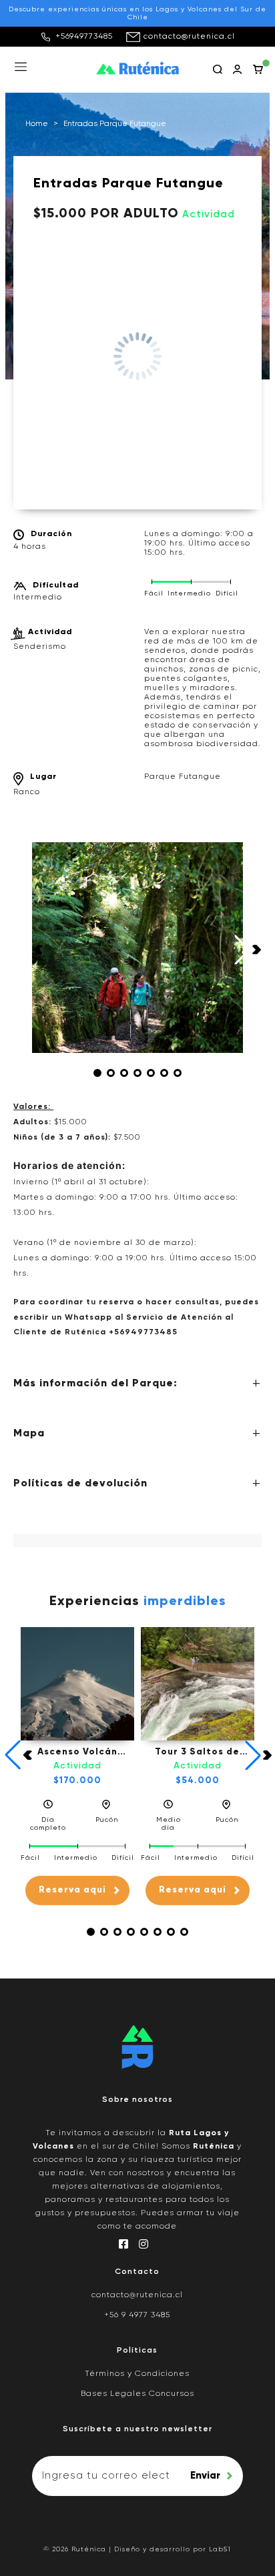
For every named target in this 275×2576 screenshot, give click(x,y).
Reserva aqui (72, 1890)
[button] (97, 1073)
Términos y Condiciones (137, 2374)
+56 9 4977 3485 (137, 2315)
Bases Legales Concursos (137, 2394)
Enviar (205, 2476)
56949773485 (146, 1332)
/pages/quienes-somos (137, 2120)
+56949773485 (84, 37)
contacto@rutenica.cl (189, 37)
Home (37, 124)
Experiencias (138, 1602)
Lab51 (220, 2549)
